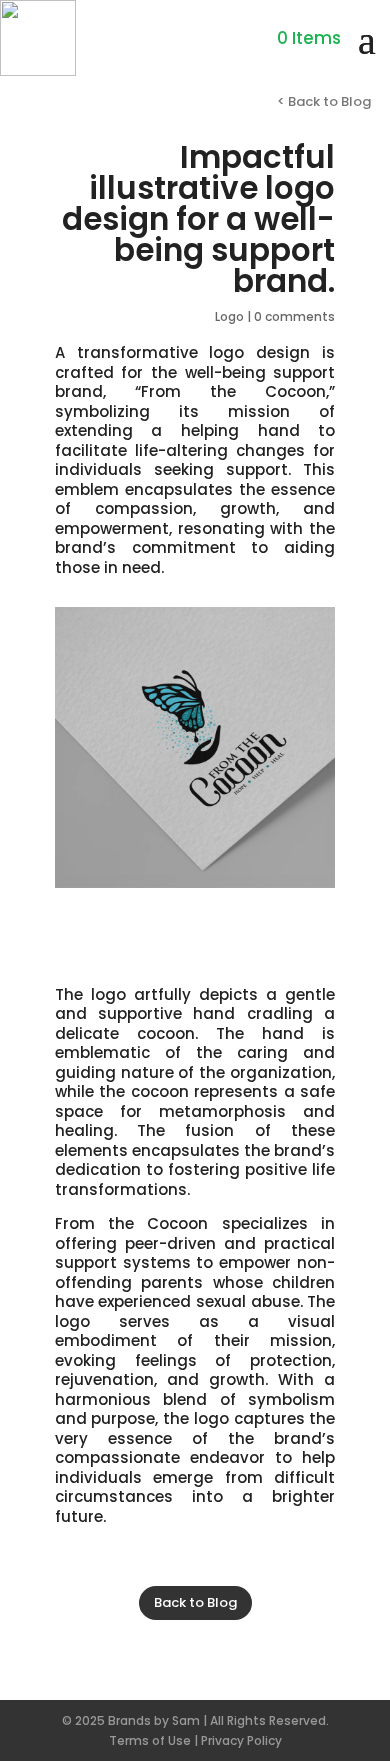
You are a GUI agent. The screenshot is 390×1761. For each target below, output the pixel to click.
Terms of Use (150, 1740)
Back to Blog (195, 1602)
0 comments (294, 316)
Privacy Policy (241, 1740)
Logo (229, 316)
